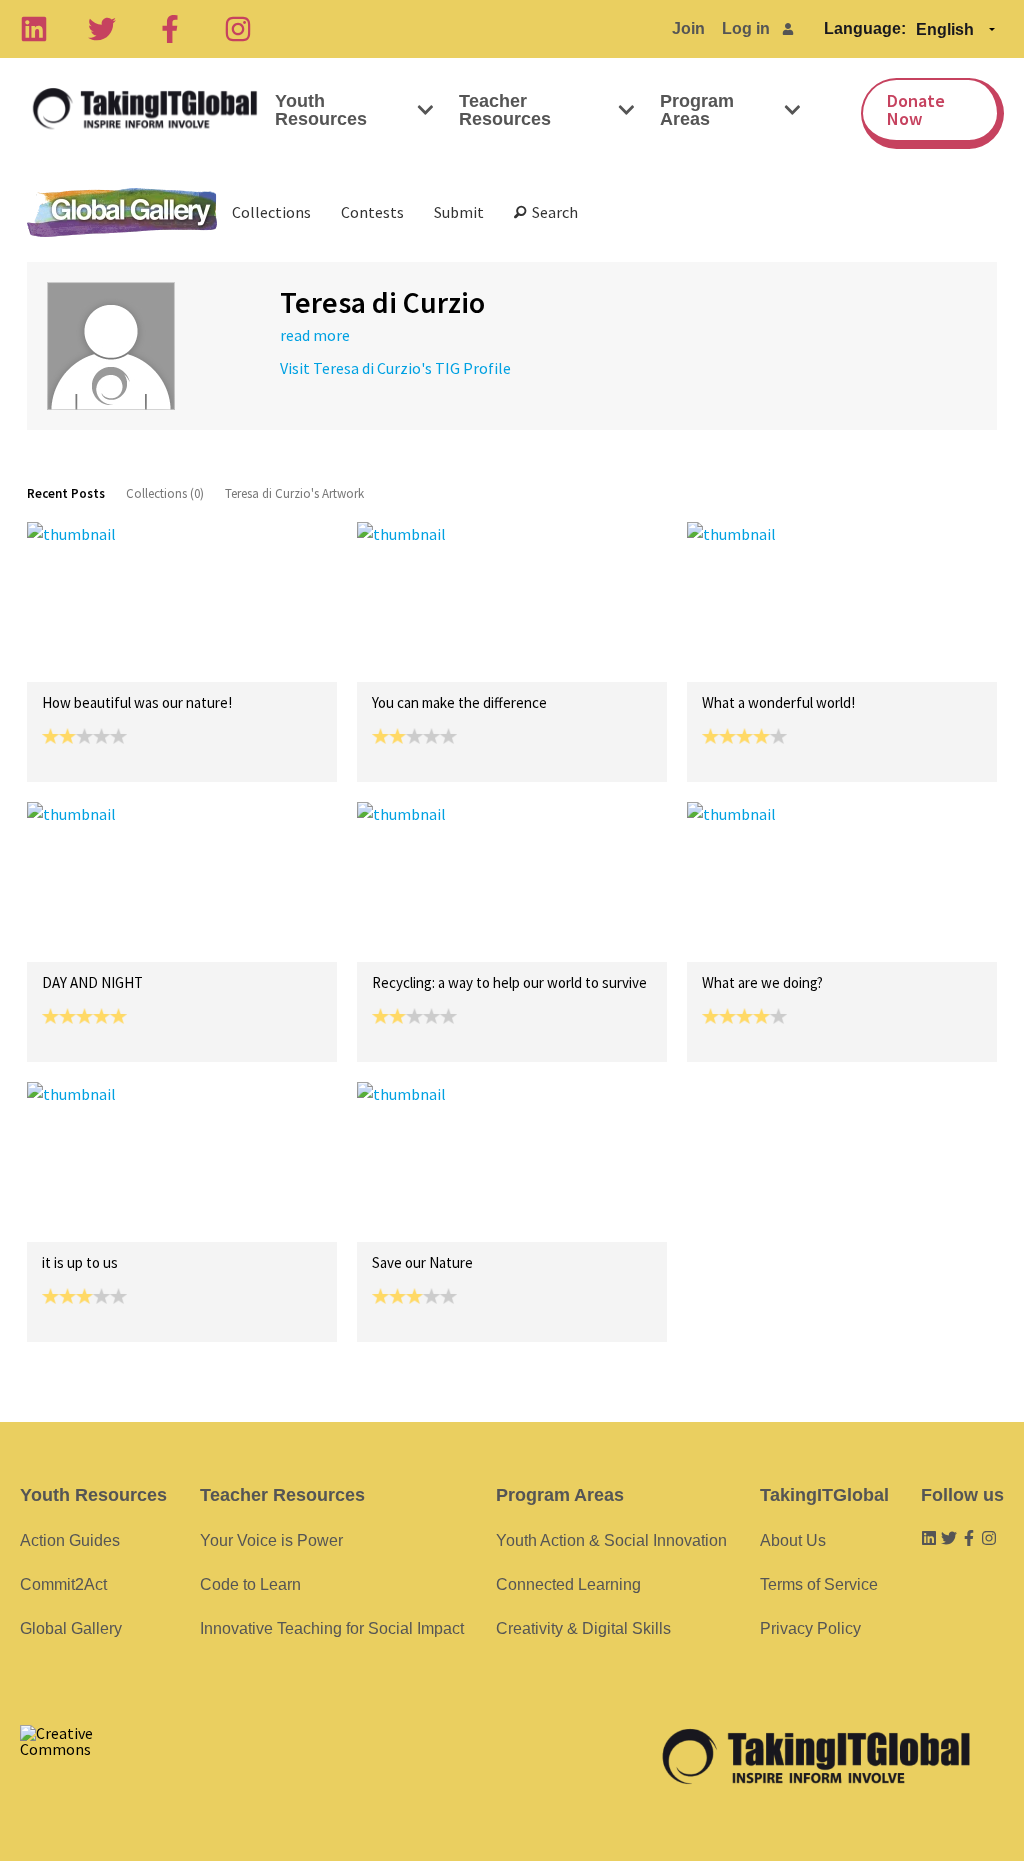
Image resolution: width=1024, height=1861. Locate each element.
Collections (271, 212)
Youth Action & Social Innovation (611, 1540)
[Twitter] (102, 29)
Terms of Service (819, 1584)
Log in (746, 28)
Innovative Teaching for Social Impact (332, 1628)
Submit (459, 212)
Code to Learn (250, 1584)
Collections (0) (165, 493)
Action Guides (70, 1540)
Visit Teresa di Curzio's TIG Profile (395, 368)
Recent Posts (66, 493)
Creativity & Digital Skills (583, 1628)
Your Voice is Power (271, 1540)
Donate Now (916, 109)
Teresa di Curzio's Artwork (294, 493)
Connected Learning (568, 1584)
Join (688, 28)
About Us (793, 1540)
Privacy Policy (810, 1628)
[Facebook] (170, 29)
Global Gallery (122, 212)
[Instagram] (238, 29)
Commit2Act (63, 1584)
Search (552, 212)
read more (315, 335)
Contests (372, 212)
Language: (865, 28)
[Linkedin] (34, 29)
